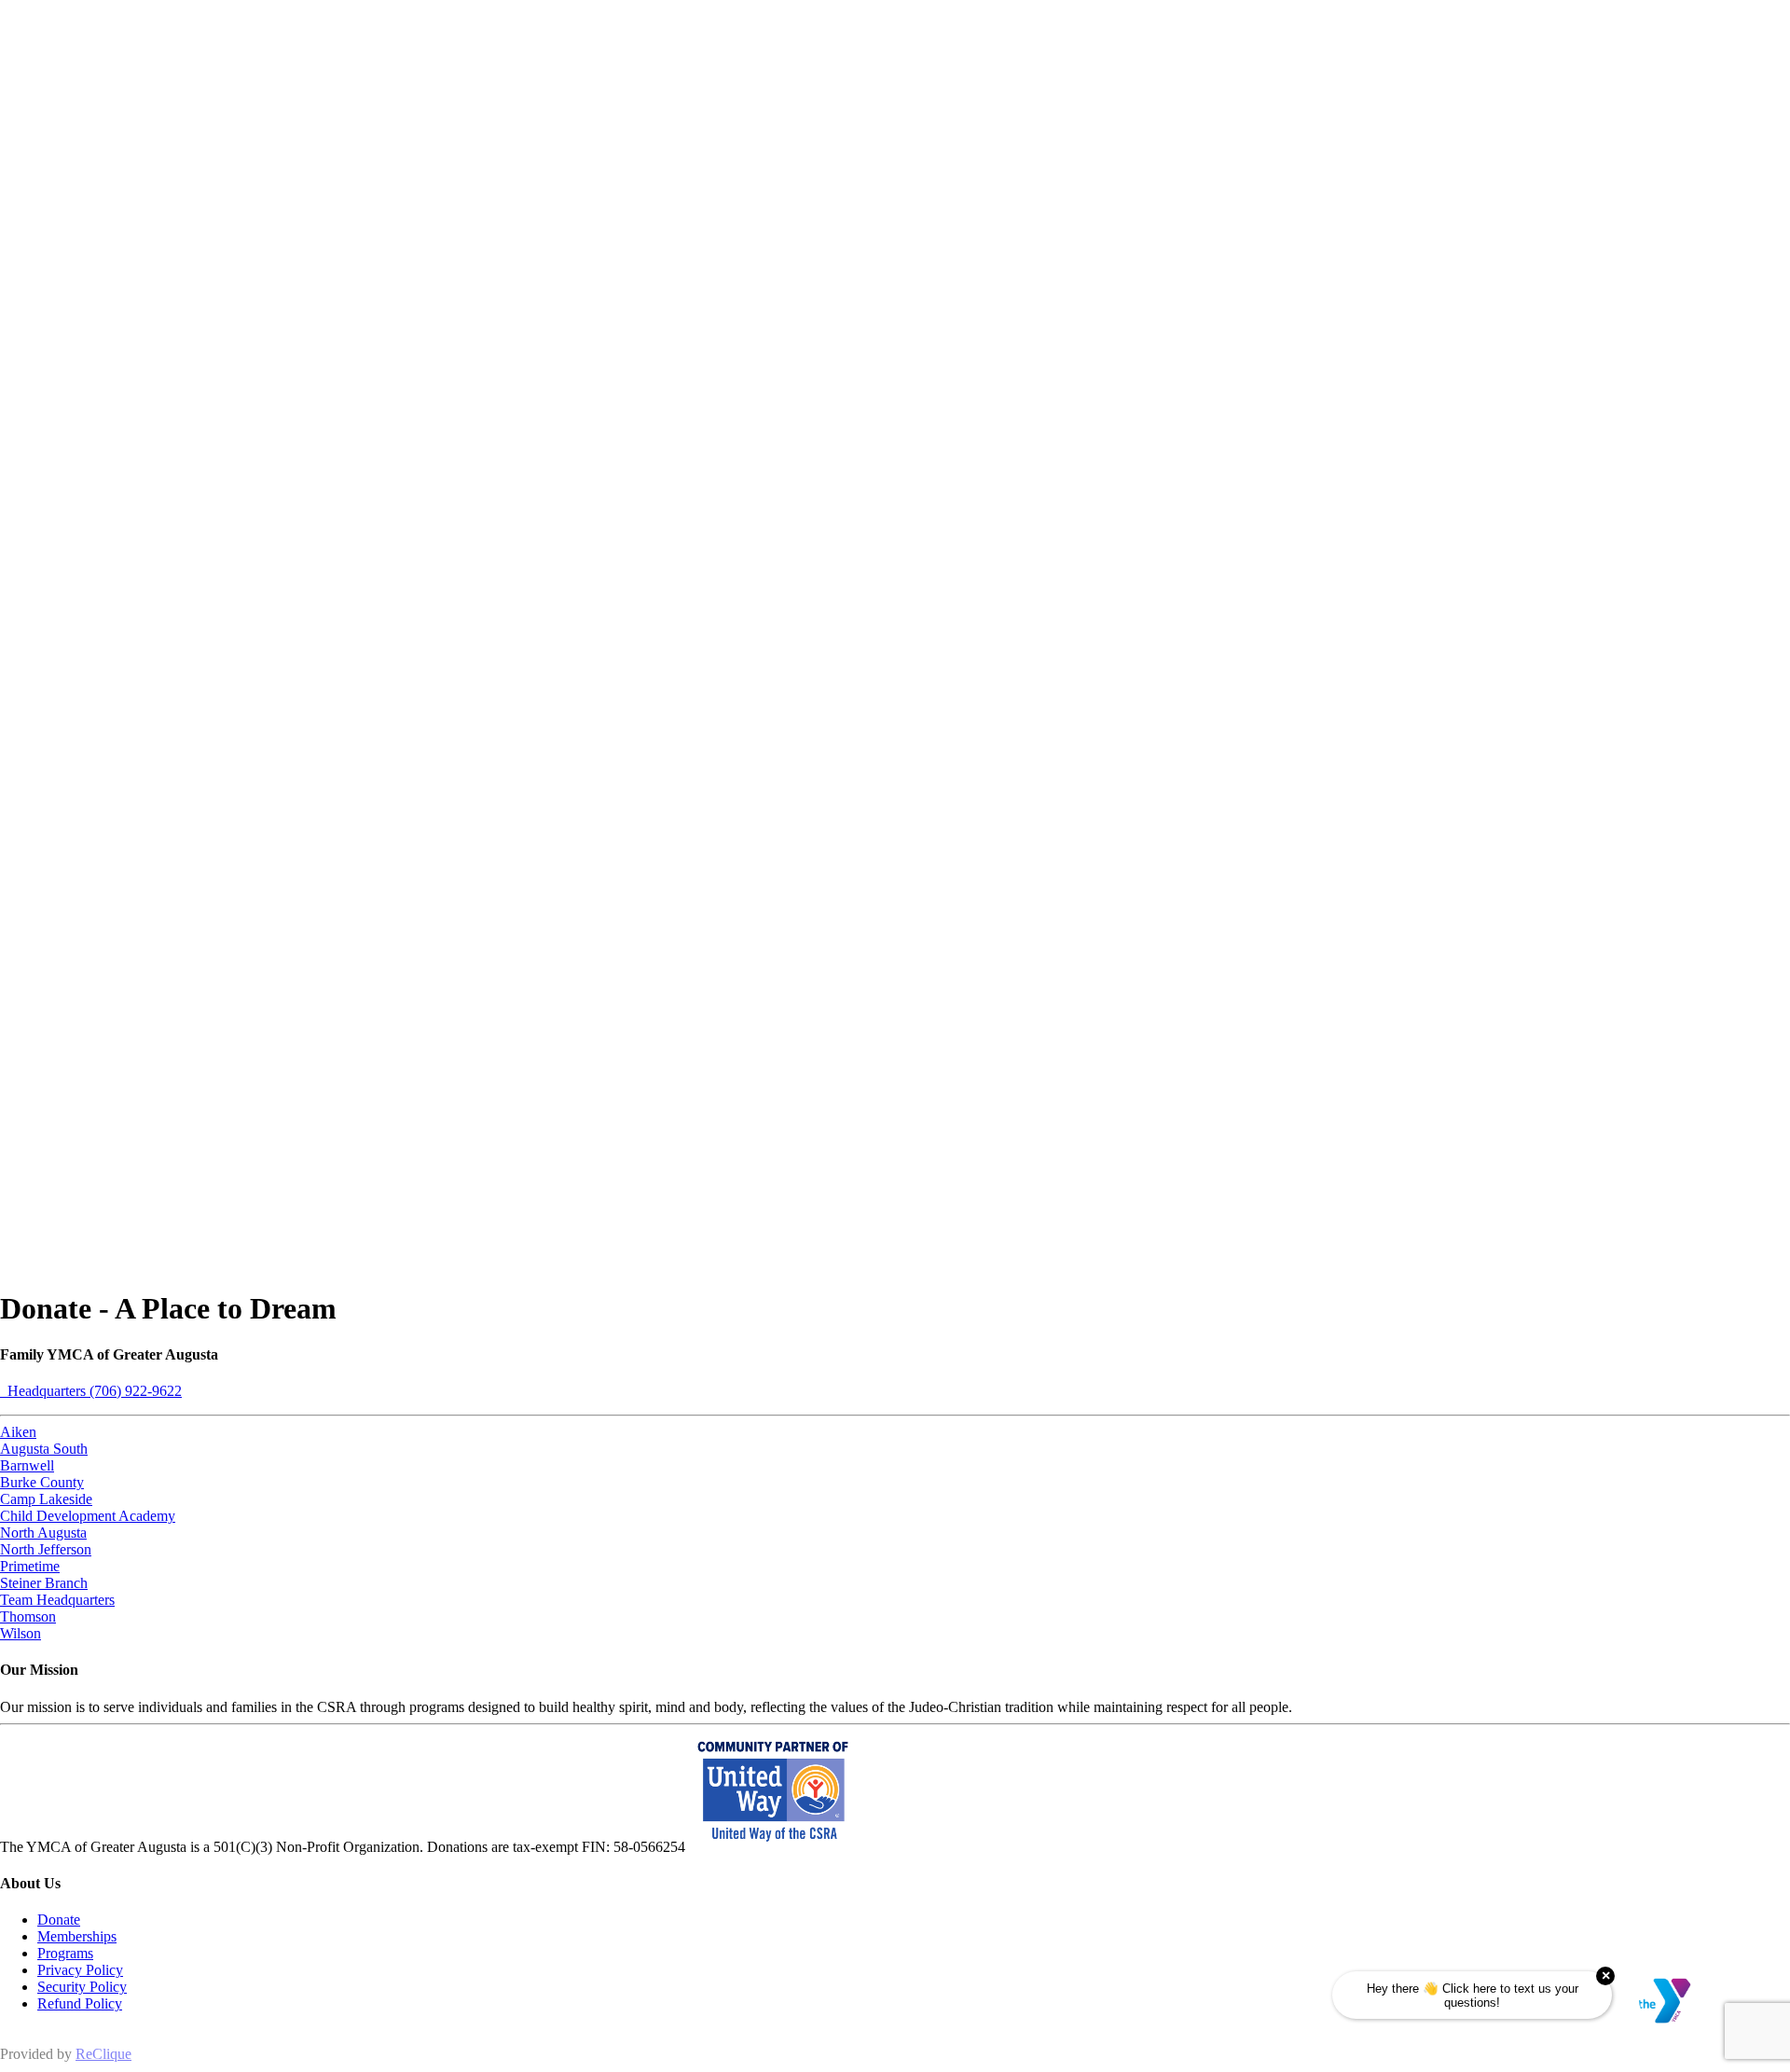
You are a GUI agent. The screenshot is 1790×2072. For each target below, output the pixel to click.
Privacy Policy (80, 1970)
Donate (59, 1920)
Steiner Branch (44, 1583)
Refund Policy (80, 2003)
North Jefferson (46, 1549)
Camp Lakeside (46, 1499)
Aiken (18, 1432)
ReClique (103, 2054)
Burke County (42, 1482)
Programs (65, 1953)
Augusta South (44, 1449)
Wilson (21, 1633)
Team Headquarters (57, 1600)
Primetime (30, 1566)
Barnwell (27, 1465)
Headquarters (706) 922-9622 (91, 1391)
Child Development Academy (88, 1516)
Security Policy (82, 1987)
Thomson (28, 1616)
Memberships (77, 1936)
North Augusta (43, 1533)
